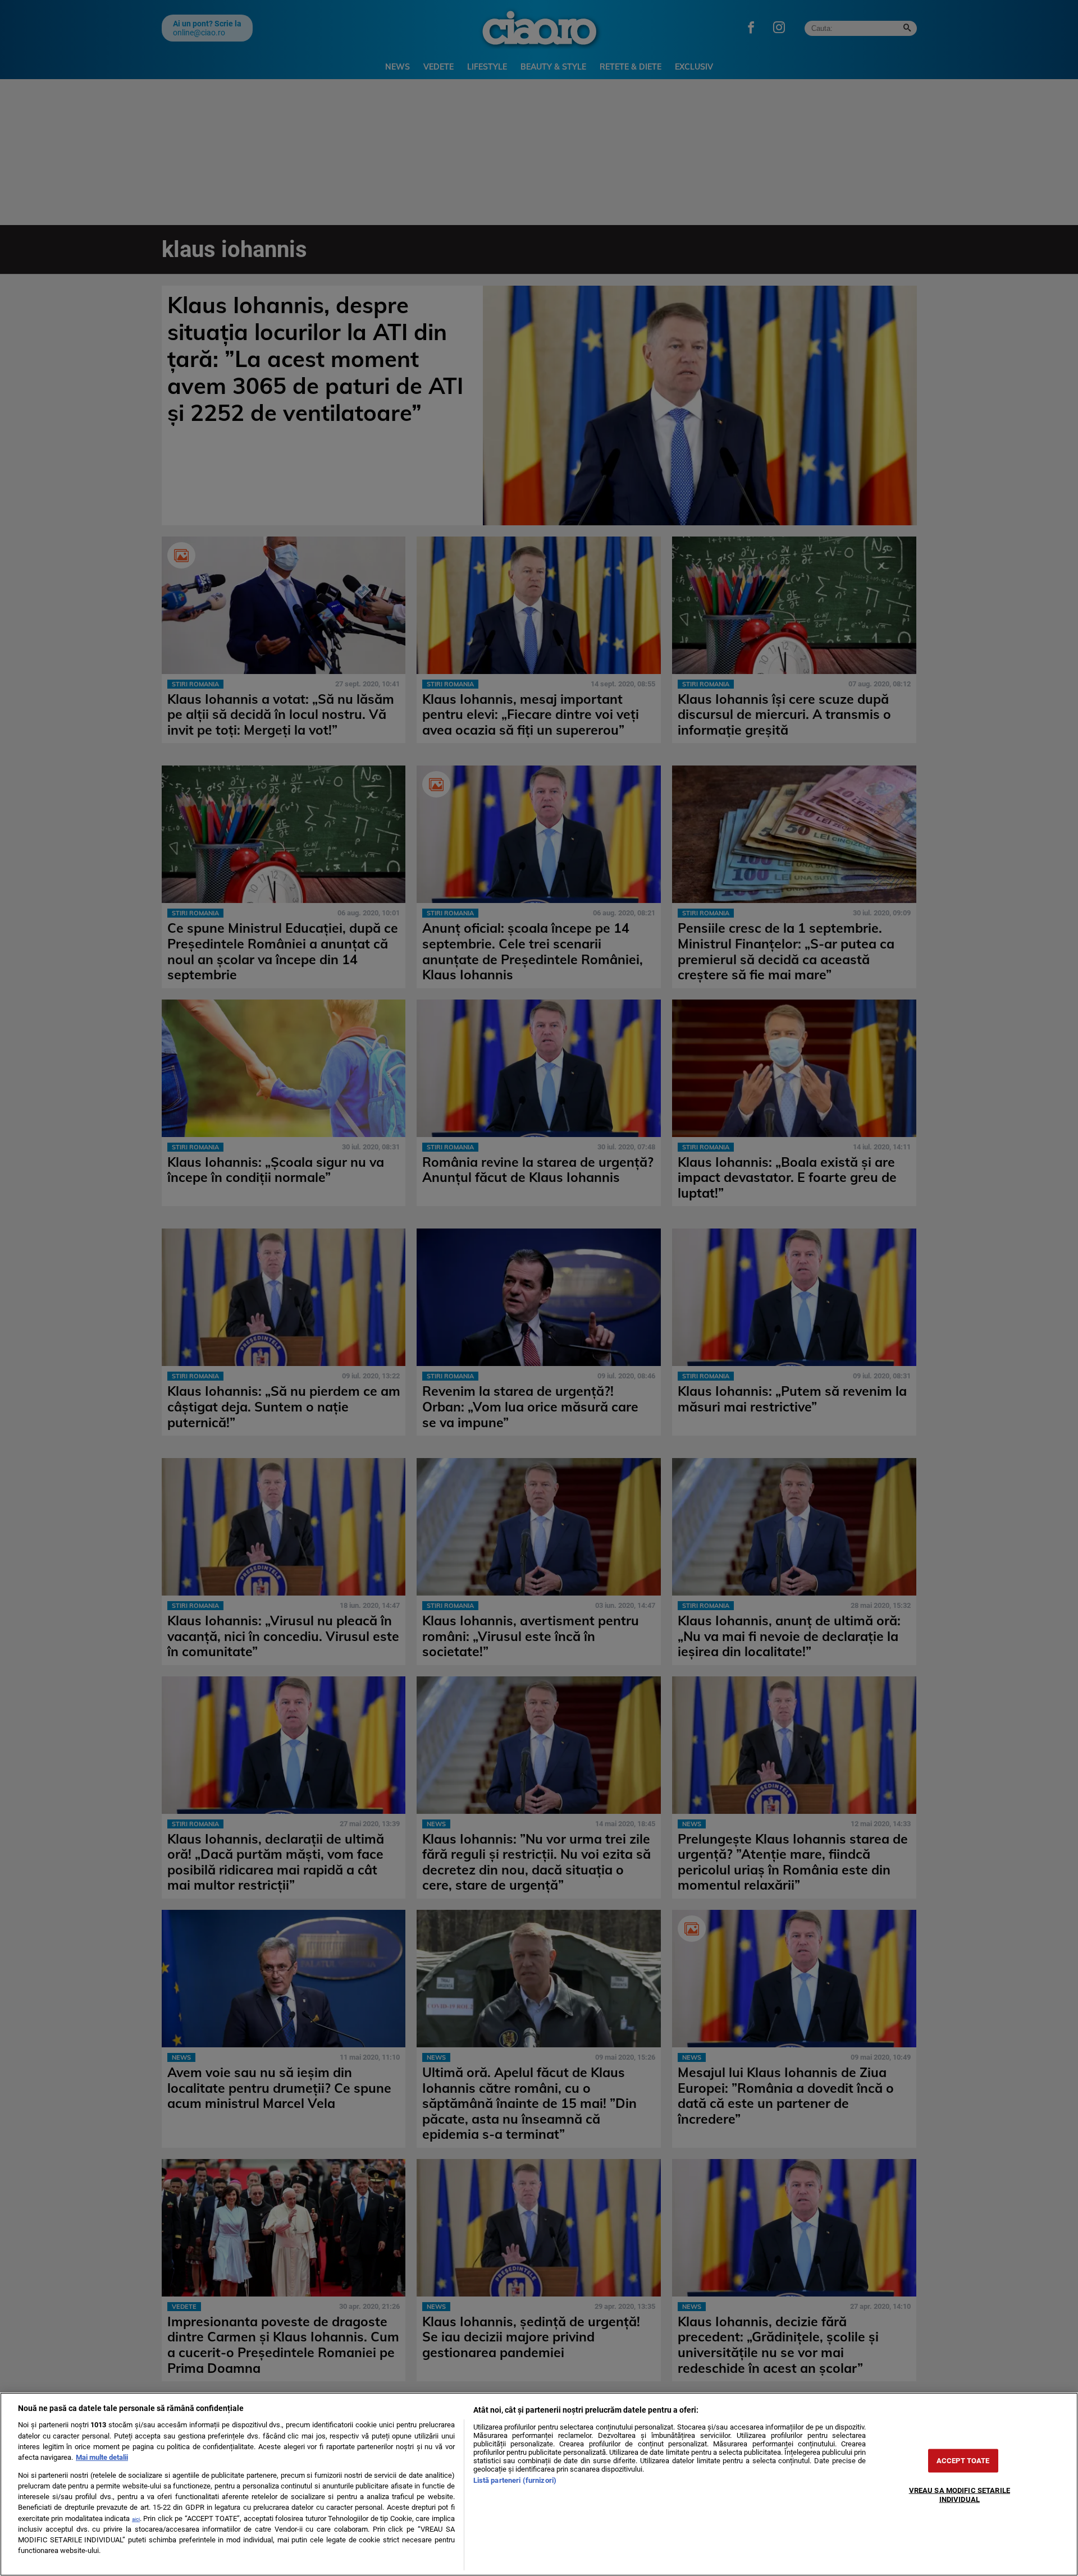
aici (136, 2519)
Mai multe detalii (102, 2457)
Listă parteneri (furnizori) (515, 2480)
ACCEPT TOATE (963, 2461)
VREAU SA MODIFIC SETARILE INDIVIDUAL (960, 2495)
